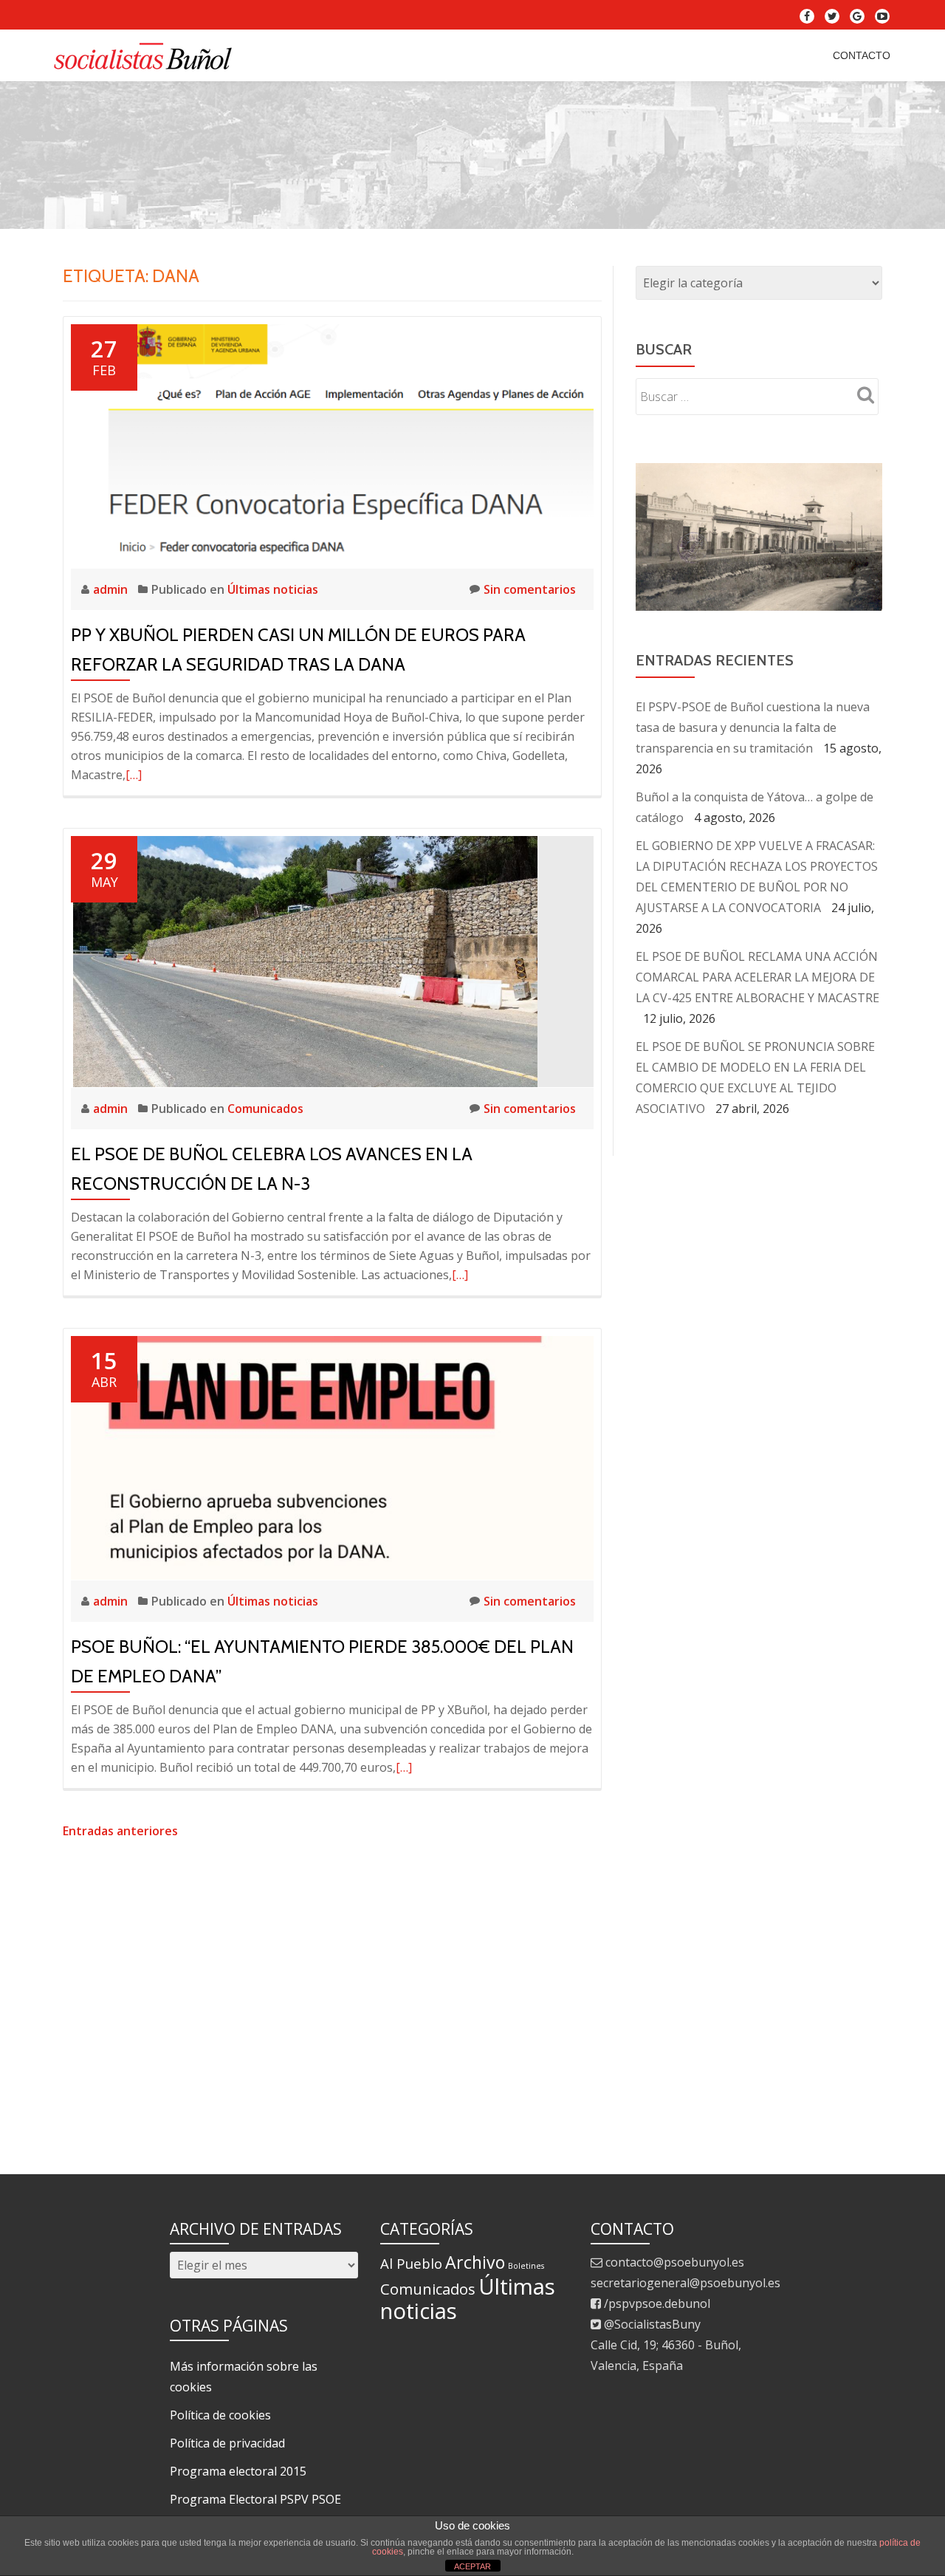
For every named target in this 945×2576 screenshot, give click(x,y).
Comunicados (265, 1109)
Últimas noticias (273, 589)
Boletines (526, 2266)
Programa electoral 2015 (238, 2471)
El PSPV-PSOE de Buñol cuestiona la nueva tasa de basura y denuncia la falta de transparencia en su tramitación (753, 727)
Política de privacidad (227, 2443)
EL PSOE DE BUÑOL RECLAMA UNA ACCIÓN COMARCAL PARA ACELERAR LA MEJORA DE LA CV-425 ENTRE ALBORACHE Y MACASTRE (757, 977)
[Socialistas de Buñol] (147, 55)
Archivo (475, 2262)
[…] (134, 775)
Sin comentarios (530, 589)
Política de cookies (220, 2415)
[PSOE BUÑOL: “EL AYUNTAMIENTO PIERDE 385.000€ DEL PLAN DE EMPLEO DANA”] (332, 1456)
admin (112, 589)
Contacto (862, 55)
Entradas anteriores (120, 1831)
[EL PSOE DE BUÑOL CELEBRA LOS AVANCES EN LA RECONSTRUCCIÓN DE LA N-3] (304, 960)
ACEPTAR (472, 2566)
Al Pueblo (411, 2263)
